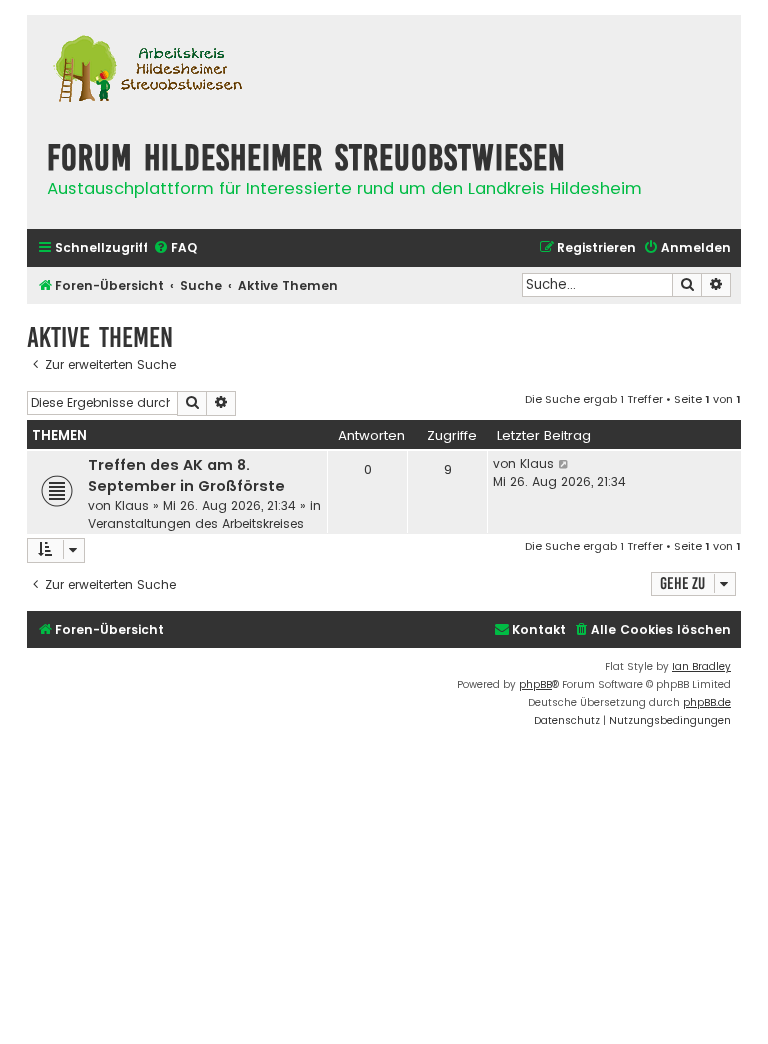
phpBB (535, 684)
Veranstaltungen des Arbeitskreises (196, 523)
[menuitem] (175, 248)
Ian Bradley (701, 666)
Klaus (132, 505)
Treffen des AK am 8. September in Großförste (186, 475)
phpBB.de (707, 702)
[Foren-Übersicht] (147, 71)
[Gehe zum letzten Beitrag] (564, 464)
